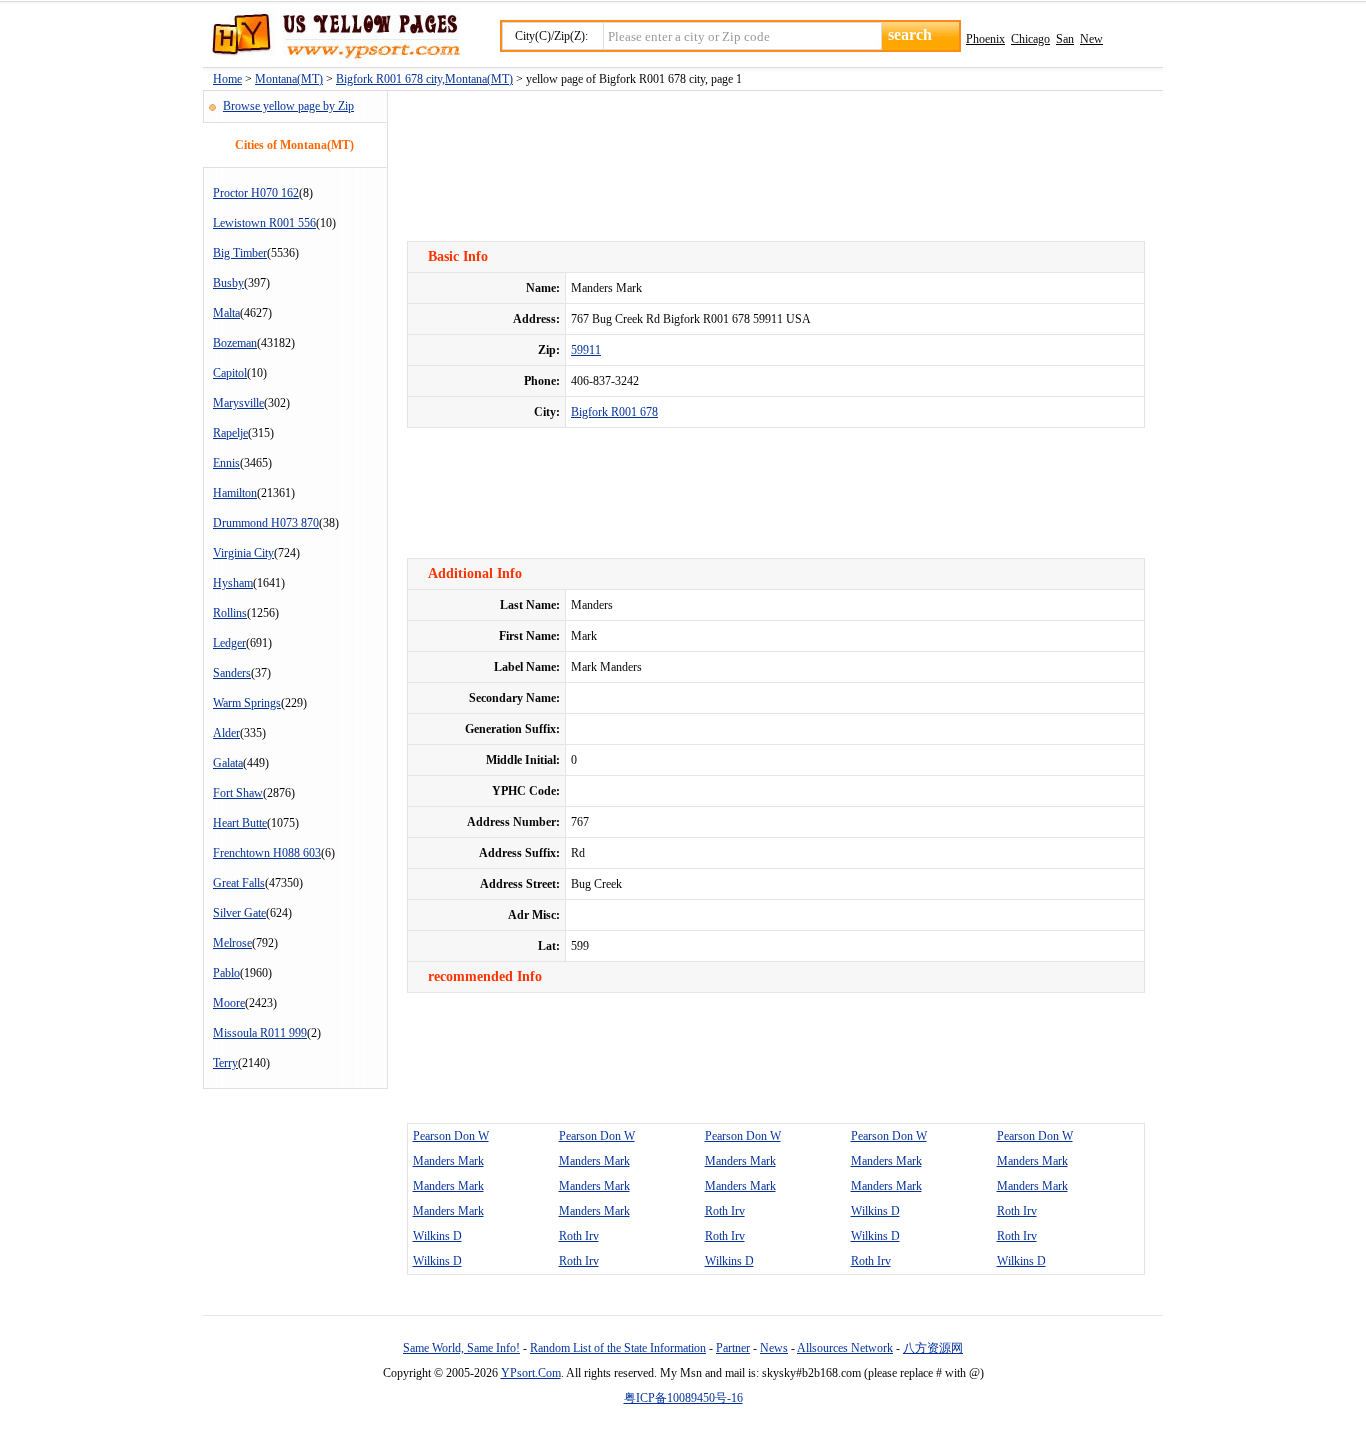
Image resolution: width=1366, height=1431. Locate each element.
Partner (733, 1348)
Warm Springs (247, 703)
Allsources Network (845, 1348)
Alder (226, 733)
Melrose (232, 943)
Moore (229, 1003)
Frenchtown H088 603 (267, 853)
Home (227, 79)
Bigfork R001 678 (614, 412)
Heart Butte (240, 823)
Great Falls (239, 883)
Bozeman (235, 343)
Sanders (232, 673)
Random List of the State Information (618, 1348)
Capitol (230, 373)
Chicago (1030, 39)
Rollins (230, 613)
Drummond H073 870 (266, 523)
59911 (586, 350)
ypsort (331, 37)
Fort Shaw (238, 793)
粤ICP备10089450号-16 (683, 1398)
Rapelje (230, 433)
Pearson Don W (451, 1136)
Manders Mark (448, 1161)
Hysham (233, 583)
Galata (228, 763)
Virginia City (243, 553)
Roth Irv (725, 1211)
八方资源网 (933, 1348)
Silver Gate (239, 913)
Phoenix (985, 39)
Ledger (229, 643)
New (1091, 39)
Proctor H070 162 (256, 193)
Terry (225, 1063)
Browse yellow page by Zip (288, 106)
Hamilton (235, 493)
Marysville (238, 403)
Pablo (226, 973)
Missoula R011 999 (260, 1033)
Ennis (226, 463)
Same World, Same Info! (461, 1348)
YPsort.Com (531, 1373)
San (1065, 39)
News (774, 1348)
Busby (228, 283)
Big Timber (240, 253)
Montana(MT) (289, 79)
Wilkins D (875, 1211)
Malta (226, 313)
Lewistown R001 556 (264, 223)
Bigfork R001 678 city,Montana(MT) (424, 79)
